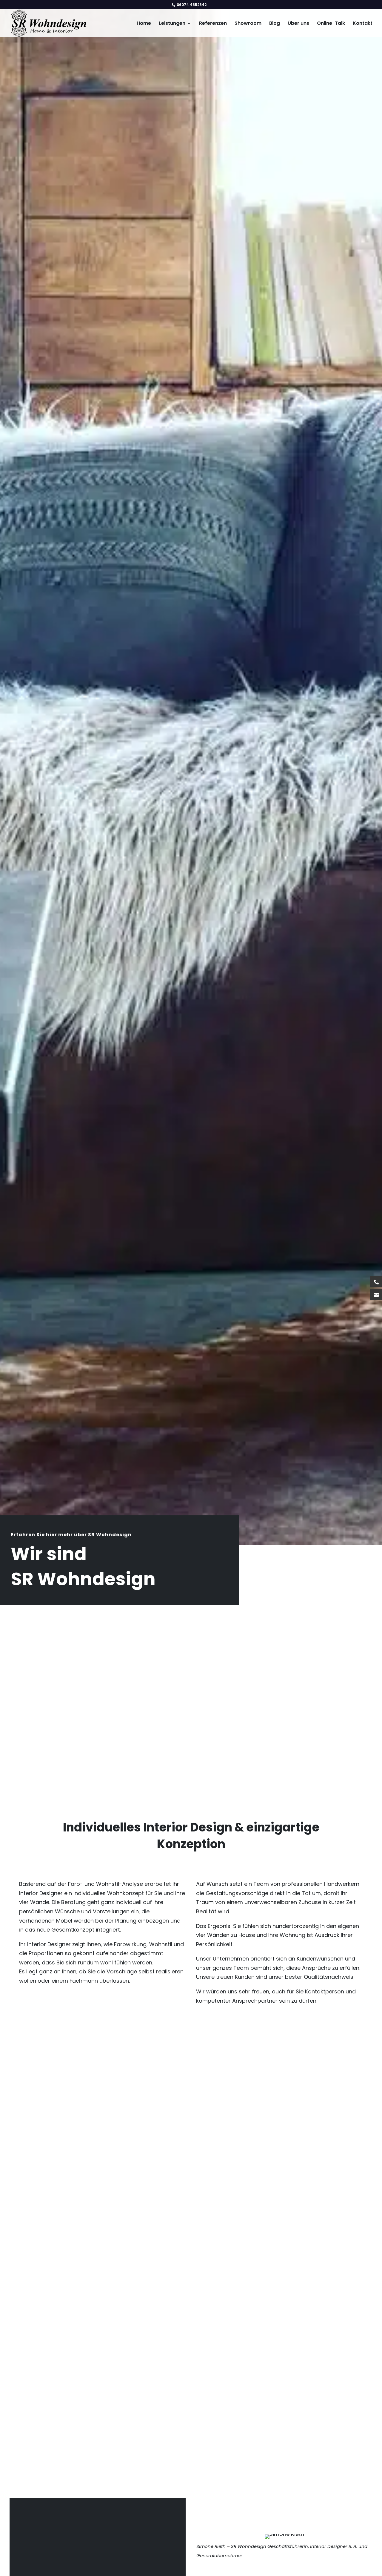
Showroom (248, 24)
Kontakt (363, 24)
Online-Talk (331, 24)
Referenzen (213, 24)
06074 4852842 (191, 5)
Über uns (298, 24)
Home (144, 24)
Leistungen (172, 24)
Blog (275, 24)
